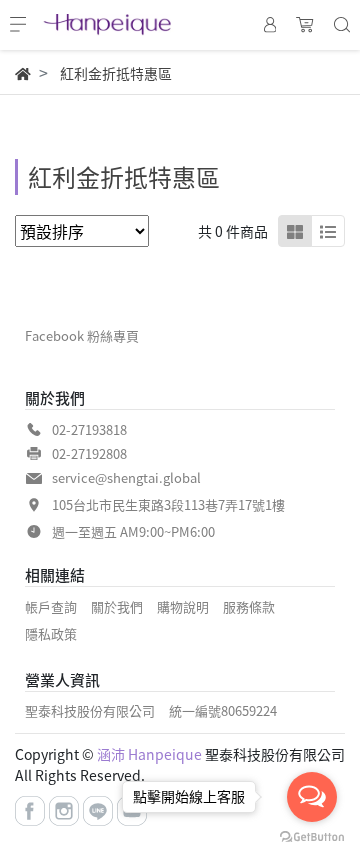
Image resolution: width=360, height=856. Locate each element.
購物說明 (183, 606)
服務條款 (249, 606)
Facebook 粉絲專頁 (82, 335)
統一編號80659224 (223, 710)
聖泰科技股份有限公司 (90, 710)
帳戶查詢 (51, 606)
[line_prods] (328, 231)
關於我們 (117, 606)
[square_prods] (295, 231)
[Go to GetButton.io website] (312, 835)
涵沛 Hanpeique (149, 754)
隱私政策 (51, 633)
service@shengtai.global (126, 477)
